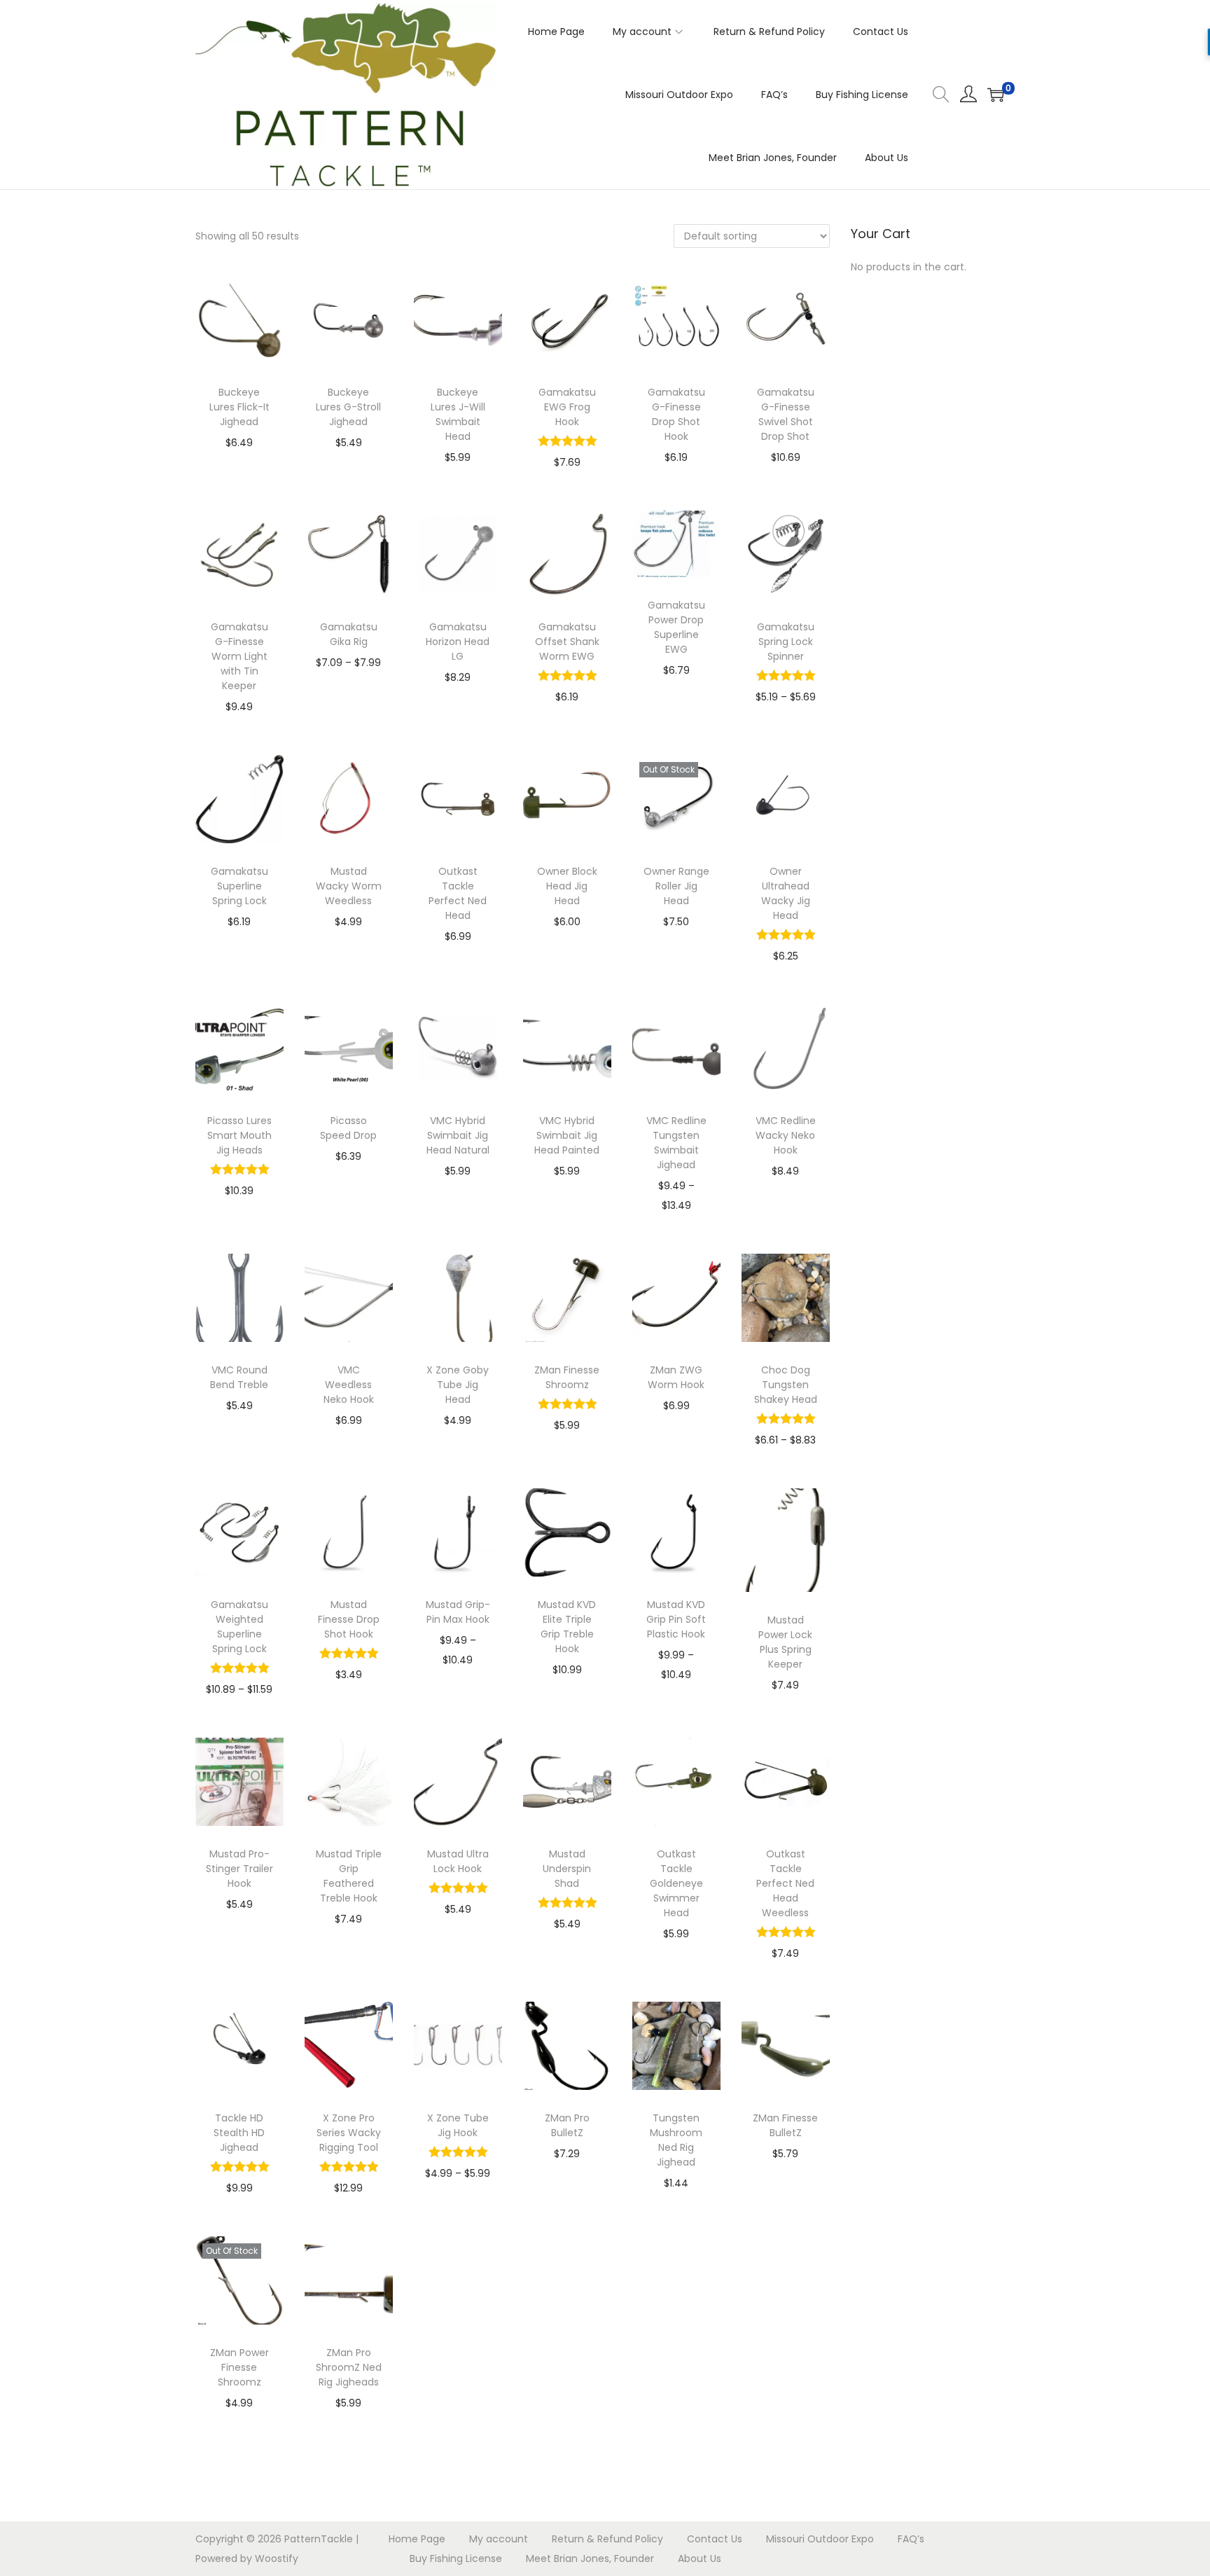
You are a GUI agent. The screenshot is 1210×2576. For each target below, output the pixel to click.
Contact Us (715, 2539)
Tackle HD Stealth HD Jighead (239, 2133)
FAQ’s (911, 2539)
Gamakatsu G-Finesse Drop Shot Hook (676, 414)
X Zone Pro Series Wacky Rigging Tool (349, 2133)
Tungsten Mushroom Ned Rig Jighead (676, 2140)
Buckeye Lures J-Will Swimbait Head (458, 414)
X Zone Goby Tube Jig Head (458, 1385)
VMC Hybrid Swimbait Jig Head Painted (567, 1135)
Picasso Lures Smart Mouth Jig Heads (239, 1135)
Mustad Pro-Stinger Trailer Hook (239, 1869)
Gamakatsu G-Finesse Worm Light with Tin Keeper (239, 656)
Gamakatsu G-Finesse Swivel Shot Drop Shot (786, 414)
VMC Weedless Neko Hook (349, 1385)
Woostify (277, 2558)
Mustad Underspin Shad (567, 1869)
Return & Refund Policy (607, 2539)
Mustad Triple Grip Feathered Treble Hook (349, 1876)
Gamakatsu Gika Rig (349, 634)
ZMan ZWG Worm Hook (676, 1377)
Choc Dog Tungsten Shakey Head (786, 1385)
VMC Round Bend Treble (239, 1377)
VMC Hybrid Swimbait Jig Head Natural (458, 1135)
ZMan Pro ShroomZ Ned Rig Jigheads (349, 2367)
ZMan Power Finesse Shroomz (239, 2367)
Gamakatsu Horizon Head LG (458, 642)
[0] (996, 95)
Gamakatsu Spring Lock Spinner (786, 642)
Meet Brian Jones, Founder (590, 2558)
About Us (700, 2558)
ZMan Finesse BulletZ (785, 2125)
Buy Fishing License (456, 2558)
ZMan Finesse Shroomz (567, 1377)
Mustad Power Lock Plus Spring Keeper (785, 1642)
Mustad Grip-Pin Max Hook (458, 1612)
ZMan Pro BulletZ (567, 2125)
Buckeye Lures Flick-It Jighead (239, 407)
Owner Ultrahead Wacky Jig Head (786, 893)
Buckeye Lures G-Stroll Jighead (348, 407)
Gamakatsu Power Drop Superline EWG (676, 627)
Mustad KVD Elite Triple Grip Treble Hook (567, 1627)
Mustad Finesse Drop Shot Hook (349, 1619)
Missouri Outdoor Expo (820, 2539)
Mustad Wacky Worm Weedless (349, 886)
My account (499, 2539)
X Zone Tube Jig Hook (458, 2125)
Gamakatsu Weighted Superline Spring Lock (239, 1627)
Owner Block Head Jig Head (567, 886)
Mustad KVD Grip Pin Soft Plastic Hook (676, 1619)
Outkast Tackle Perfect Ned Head (458, 893)
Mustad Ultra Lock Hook (458, 1861)
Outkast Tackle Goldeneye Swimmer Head (676, 1883)
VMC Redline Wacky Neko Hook (786, 1135)
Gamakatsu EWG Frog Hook (567, 407)
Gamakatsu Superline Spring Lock (239, 886)
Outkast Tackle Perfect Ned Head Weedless (785, 1883)
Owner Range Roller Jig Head (676, 886)
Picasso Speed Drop (348, 1128)
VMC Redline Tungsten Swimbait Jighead (676, 1143)
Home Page (417, 2539)
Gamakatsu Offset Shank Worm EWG (567, 642)
